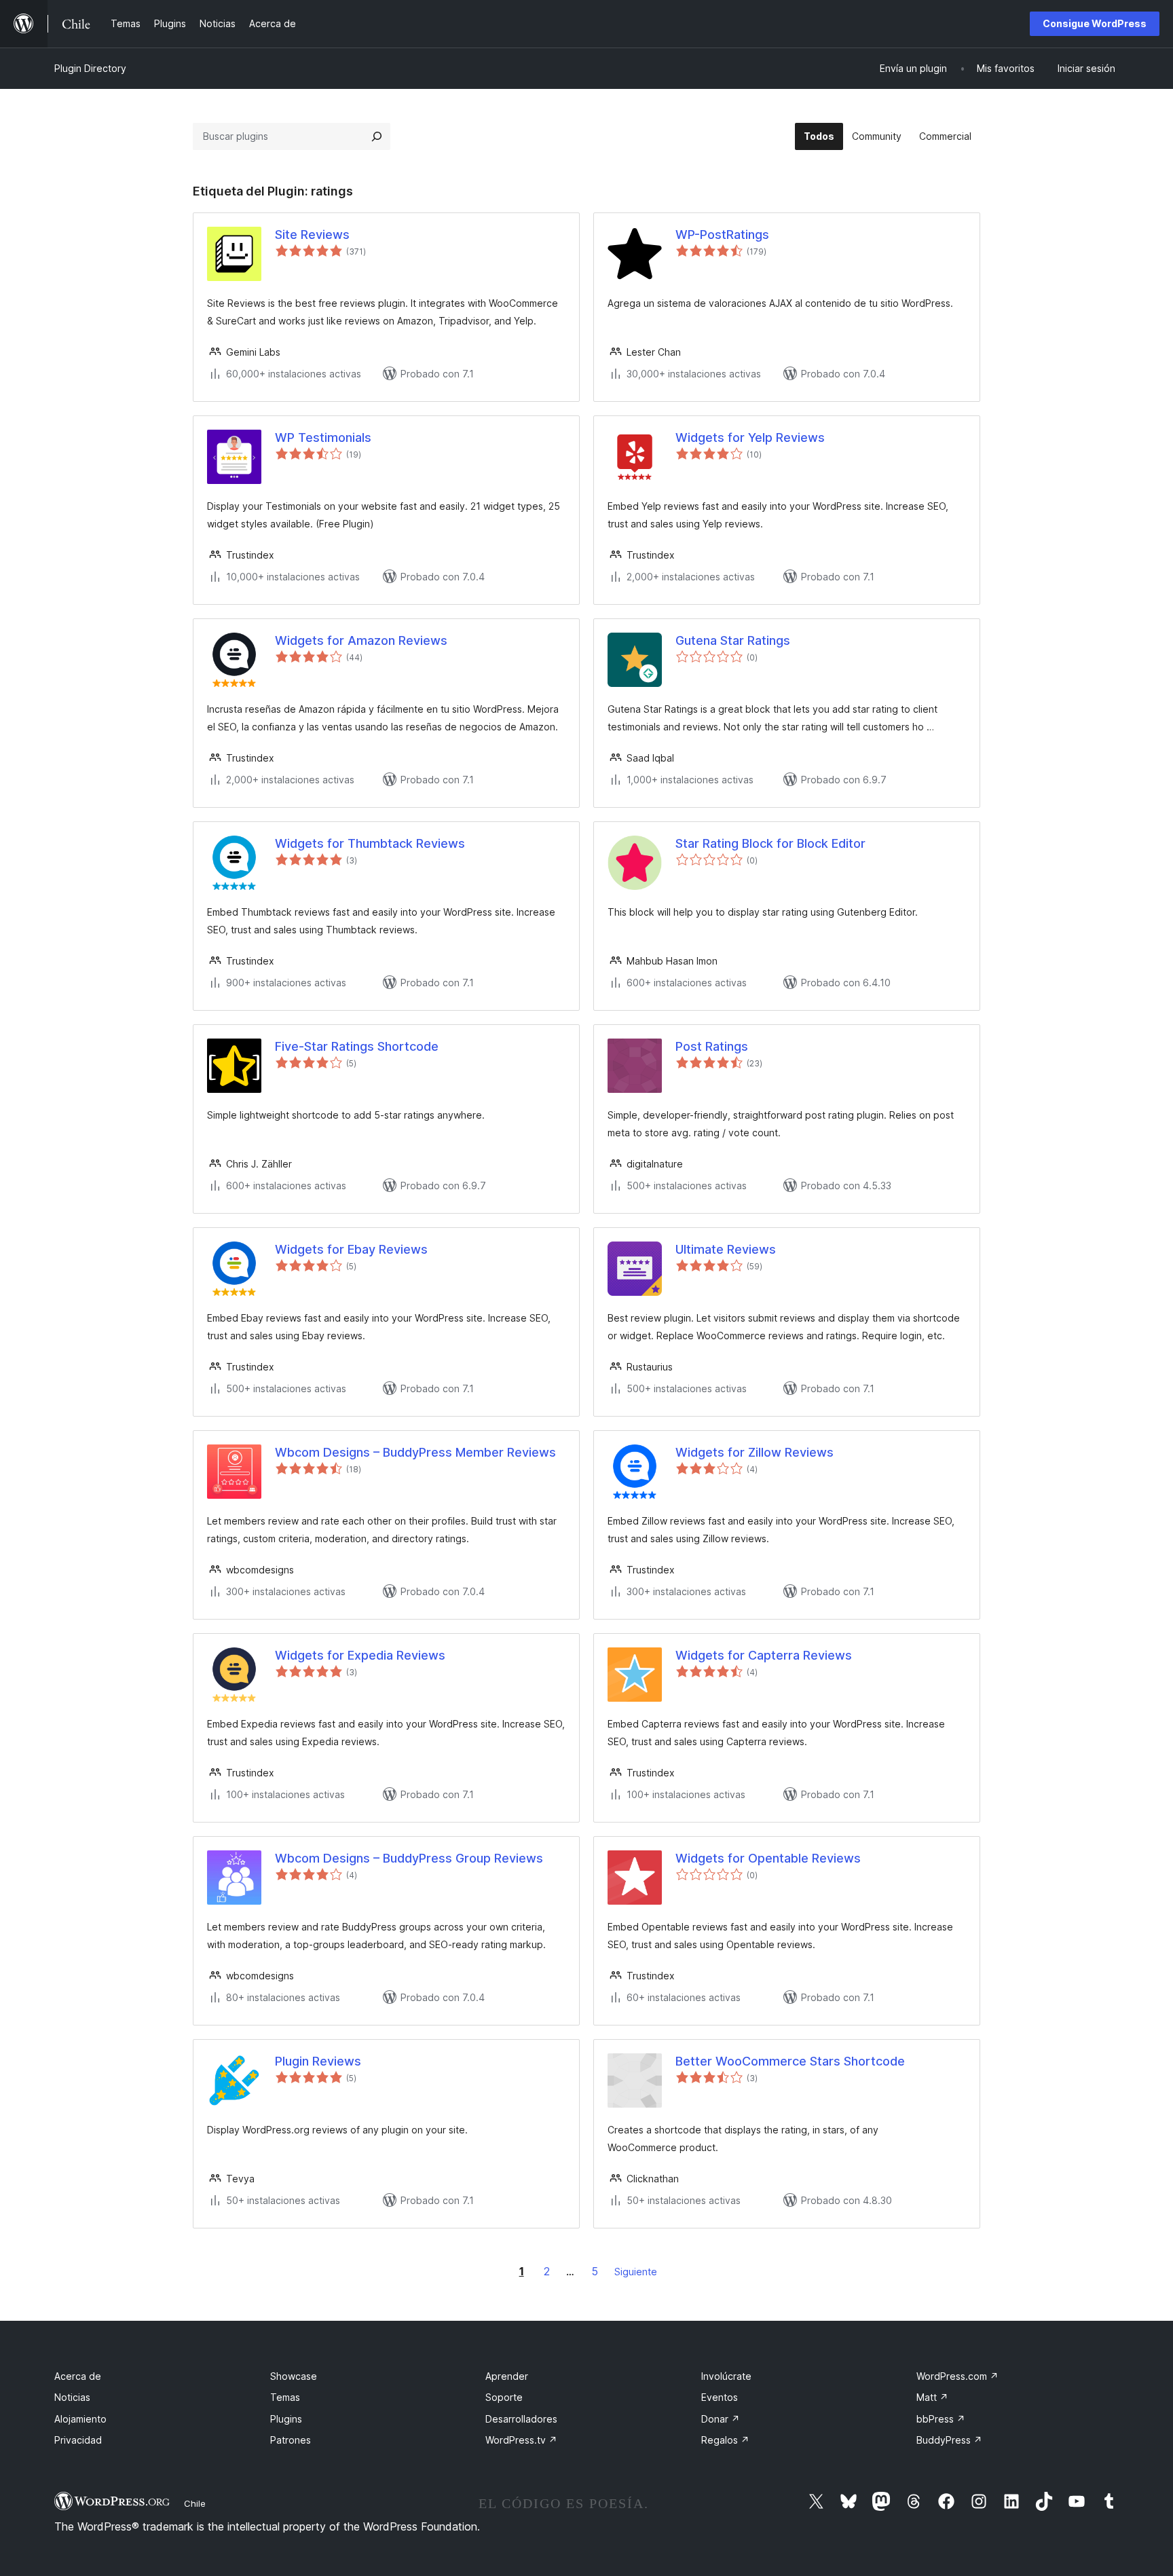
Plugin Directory (90, 68)
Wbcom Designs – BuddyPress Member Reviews (415, 1452)
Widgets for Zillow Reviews (755, 1452)
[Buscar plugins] (377, 136)
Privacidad (78, 2440)
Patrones (291, 2440)
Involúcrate (726, 2376)
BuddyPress (949, 2440)
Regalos (725, 2440)
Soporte (504, 2397)
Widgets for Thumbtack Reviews (370, 843)
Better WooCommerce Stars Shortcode (790, 2061)
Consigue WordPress (1095, 23)
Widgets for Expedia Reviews (360, 1655)
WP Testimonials (323, 437)
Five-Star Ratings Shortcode (357, 1046)
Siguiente (636, 2272)
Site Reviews (312, 235)
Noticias (72, 2397)
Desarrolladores (521, 2419)
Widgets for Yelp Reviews (750, 437)
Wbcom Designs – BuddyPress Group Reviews (409, 1858)
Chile (195, 2503)
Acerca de (78, 2376)
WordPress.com (957, 2376)
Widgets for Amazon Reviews (361, 640)
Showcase (294, 2376)
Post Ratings (712, 1046)
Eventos (720, 2397)
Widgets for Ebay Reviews (351, 1249)
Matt (932, 2397)
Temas (285, 2397)
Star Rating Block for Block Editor (770, 843)
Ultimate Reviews (726, 1249)
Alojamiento (80, 2419)
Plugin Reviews (318, 2061)
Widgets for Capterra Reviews (764, 1655)
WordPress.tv (521, 2440)
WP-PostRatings (722, 235)
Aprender (507, 2376)
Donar (721, 2419)
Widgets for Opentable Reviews (768, 1858)
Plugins (286, 2419)
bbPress (941, 2419)
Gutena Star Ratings (733, 640)
